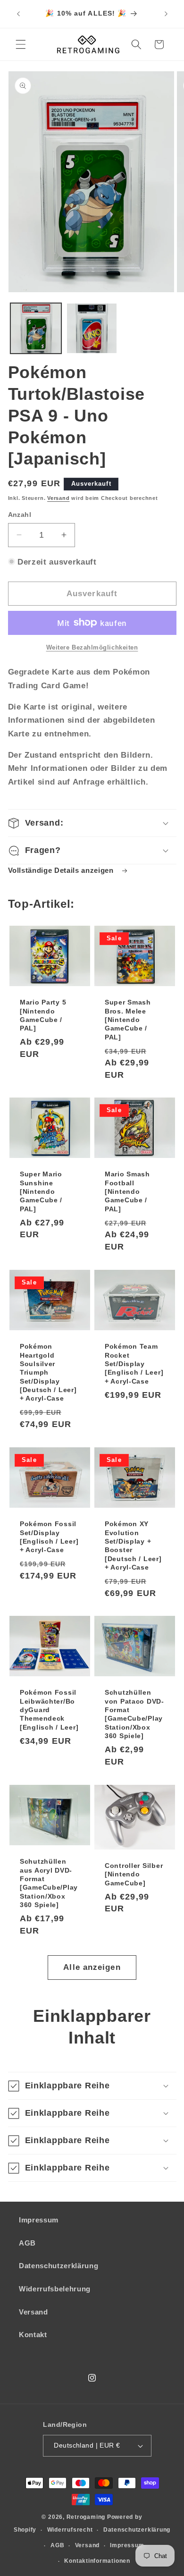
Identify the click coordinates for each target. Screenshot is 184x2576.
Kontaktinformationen (97, 2561)
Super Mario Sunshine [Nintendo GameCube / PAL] (41, 1192)
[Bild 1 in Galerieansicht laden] (36, 329)
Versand (58, 498)
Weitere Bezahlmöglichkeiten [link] (92, 647)
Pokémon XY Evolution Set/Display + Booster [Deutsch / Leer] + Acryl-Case (133, 1546)
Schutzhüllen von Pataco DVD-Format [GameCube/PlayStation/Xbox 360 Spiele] (134, 1715)
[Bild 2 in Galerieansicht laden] (92, 329)
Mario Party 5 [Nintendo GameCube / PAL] (43, 1015)
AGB (27, 2243)
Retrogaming (86, 2517)
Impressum (39, 2220)
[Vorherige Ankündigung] (18, 14)
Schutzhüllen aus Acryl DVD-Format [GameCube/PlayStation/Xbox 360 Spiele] (49, 1883)
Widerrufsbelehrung (55, 2289)
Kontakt (33, 2335)
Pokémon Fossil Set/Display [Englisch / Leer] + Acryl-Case (49, 1537)
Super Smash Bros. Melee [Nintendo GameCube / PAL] (128, 1019)
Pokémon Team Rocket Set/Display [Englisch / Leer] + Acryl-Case (134, 1364)
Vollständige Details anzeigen (62, 870)
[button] (21, 44)
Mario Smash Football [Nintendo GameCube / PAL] (127, 1192)
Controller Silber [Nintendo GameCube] (134, 1874)
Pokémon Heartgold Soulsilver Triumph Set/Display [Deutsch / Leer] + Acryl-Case (48, 1372)
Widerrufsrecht (70, 2530)
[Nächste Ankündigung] (166, 14)
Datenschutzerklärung (59, 2266)
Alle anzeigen (92, 1967)
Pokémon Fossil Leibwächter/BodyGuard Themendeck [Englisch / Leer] (49, 1710)
